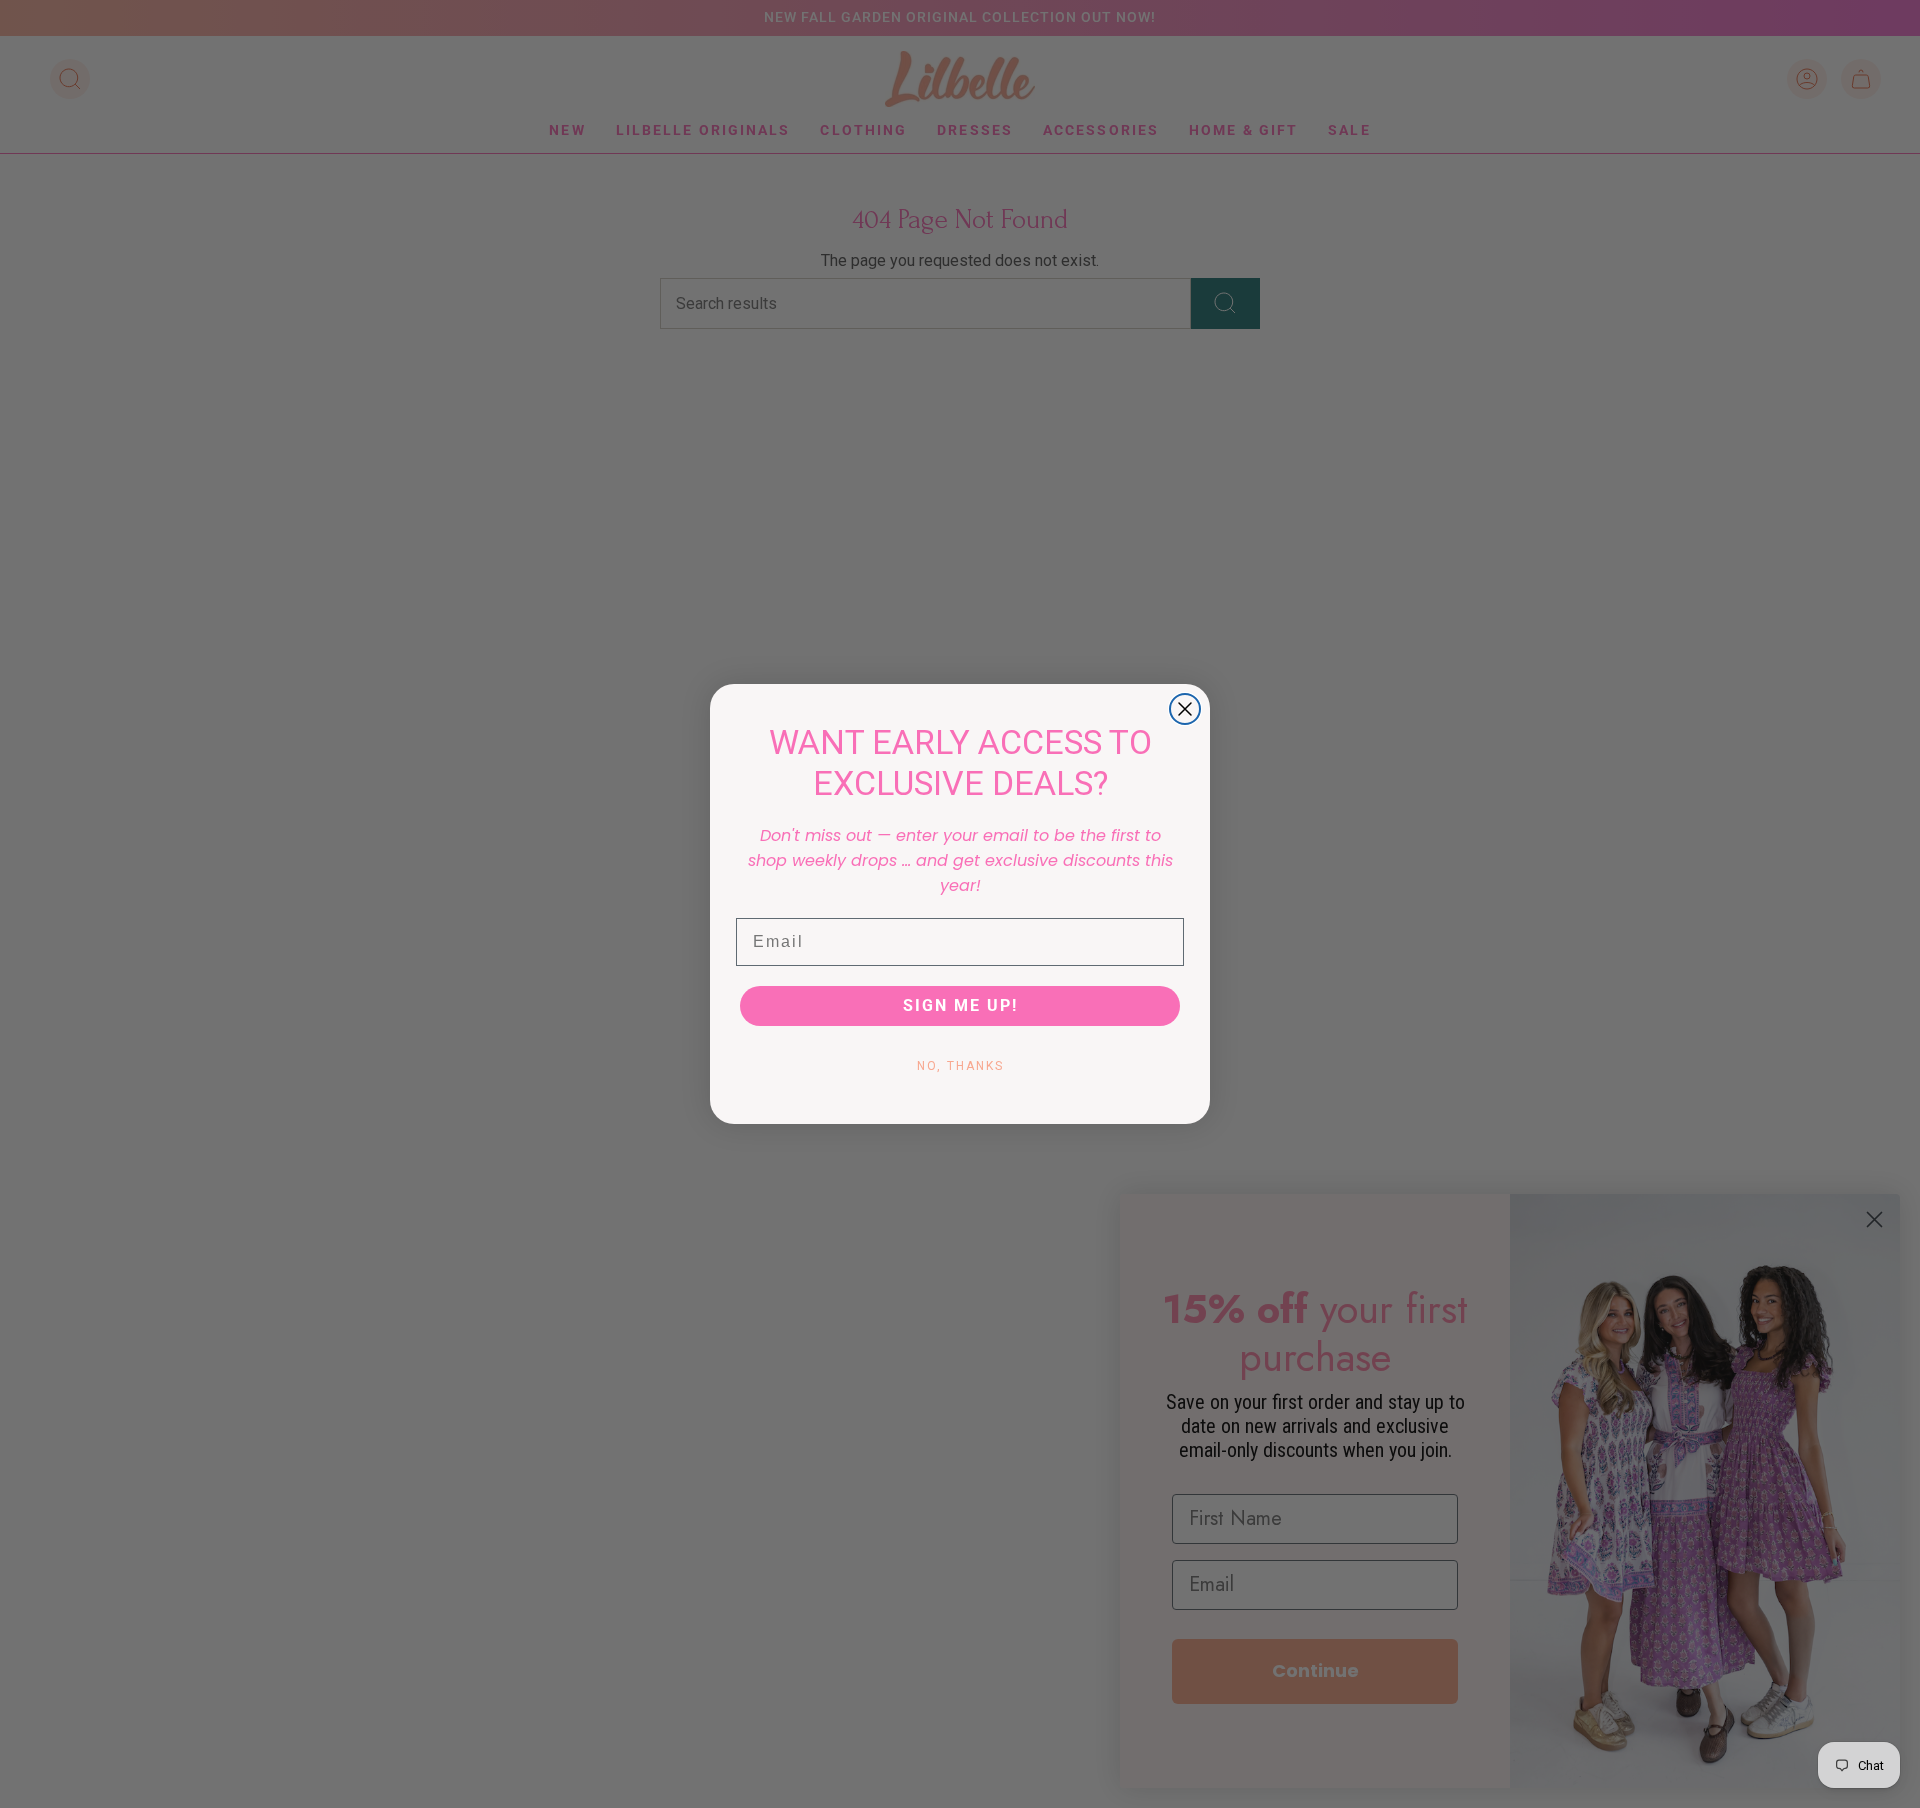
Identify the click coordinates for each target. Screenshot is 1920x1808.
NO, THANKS (960, 1066)
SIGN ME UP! (960, 1005)
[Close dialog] (1185, 709)
